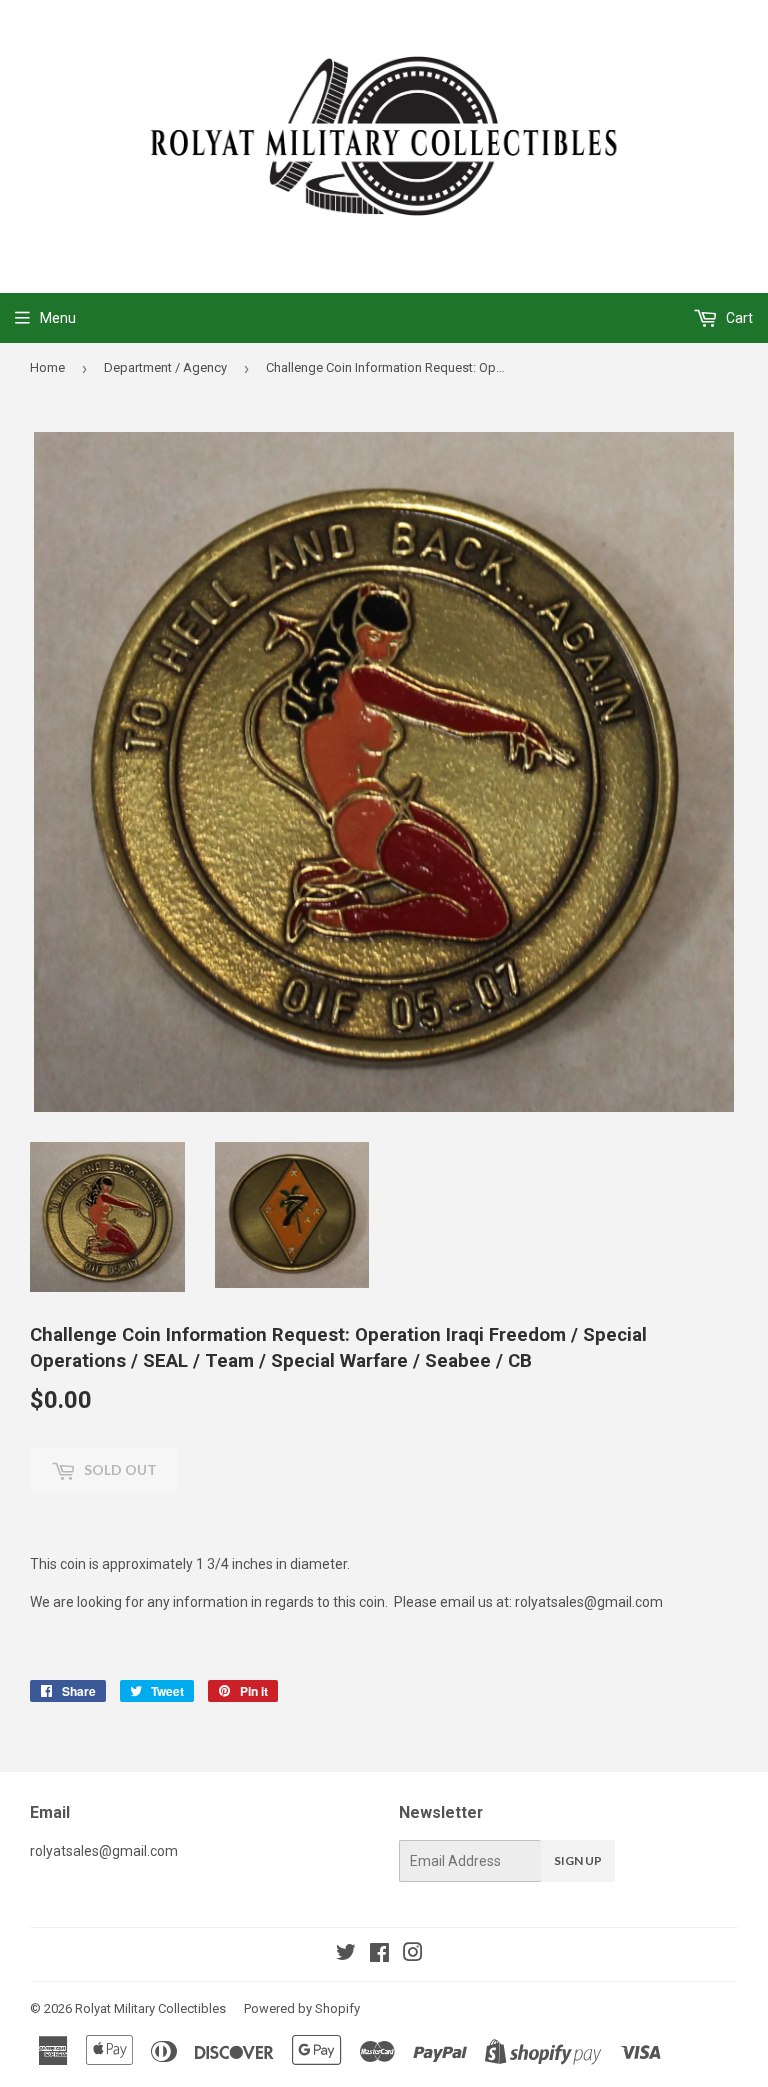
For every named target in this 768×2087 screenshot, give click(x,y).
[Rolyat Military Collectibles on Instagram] (413, 1955)
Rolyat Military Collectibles (150, 2008)
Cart (738, 318)
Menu (58, 318)
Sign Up (578, 1860)
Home (47, 367)
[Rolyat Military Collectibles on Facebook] (379, 1955)
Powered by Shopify (302, 2008)
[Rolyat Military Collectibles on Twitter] (346, 1955)
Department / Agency (165, 367)
